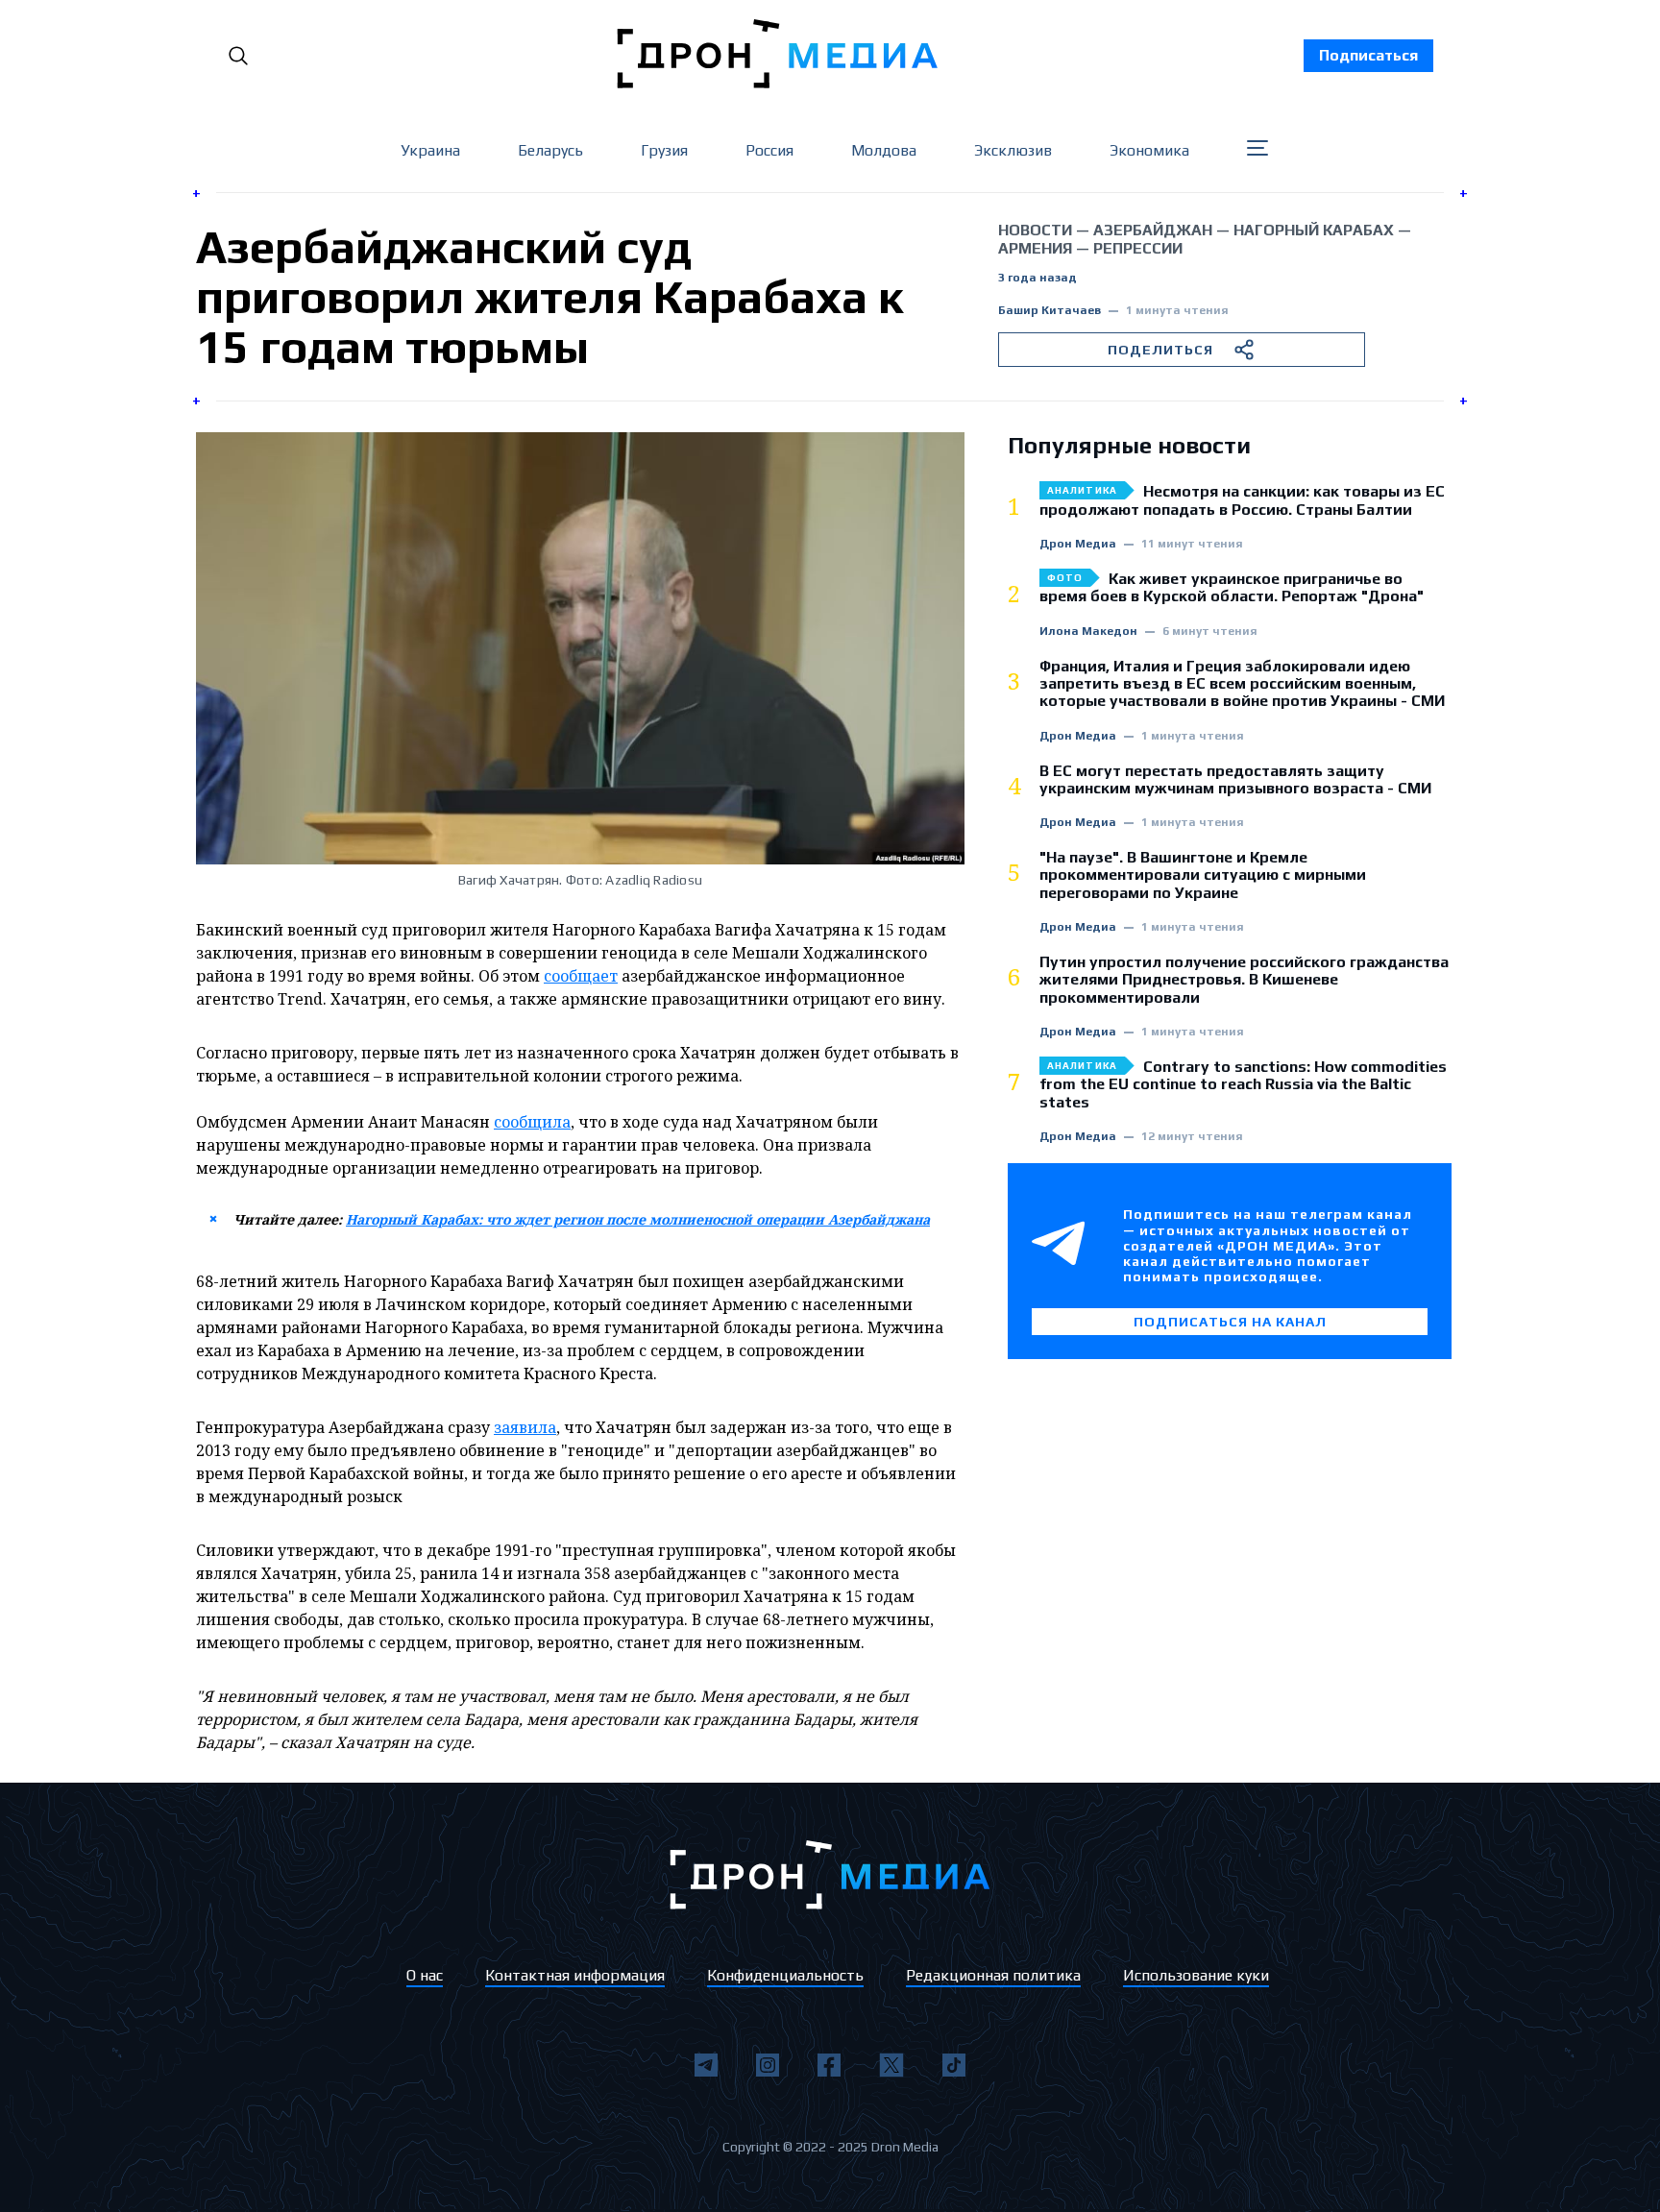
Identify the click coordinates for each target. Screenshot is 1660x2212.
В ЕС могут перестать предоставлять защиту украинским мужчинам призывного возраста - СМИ (1235, 780)
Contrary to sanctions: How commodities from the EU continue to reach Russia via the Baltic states (1243, 1085)
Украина (430, 150)
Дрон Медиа (1078, 544)
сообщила (532, 1122)
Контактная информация (575, 1975)
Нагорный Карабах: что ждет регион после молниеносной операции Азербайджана (638, 1219)
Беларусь (550, 150)
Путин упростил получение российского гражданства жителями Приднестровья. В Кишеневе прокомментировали (1244, 980)
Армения (1035, 248)
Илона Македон (1088, 632)
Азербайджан (1153, 230)
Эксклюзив (1013, 150)
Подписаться (1368, 55)
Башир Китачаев (1050, 311)
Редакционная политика (993, 1975)
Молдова (884, 150)
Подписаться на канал (1230, 1322)
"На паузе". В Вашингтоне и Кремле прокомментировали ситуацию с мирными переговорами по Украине (1203, 875)
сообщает (581, 976)
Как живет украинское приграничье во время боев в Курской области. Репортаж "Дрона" (1232, 588)
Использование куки (1196, 1975)
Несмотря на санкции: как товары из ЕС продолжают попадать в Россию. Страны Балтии (1242, 500)
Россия (769, 150)
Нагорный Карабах (1314, 230)
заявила (525, 1427)
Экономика (1149, 150)
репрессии (1138, 248)
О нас (425, 1975)
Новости (1035, 230)
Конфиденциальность (785, 1975)
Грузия (664, 150)
